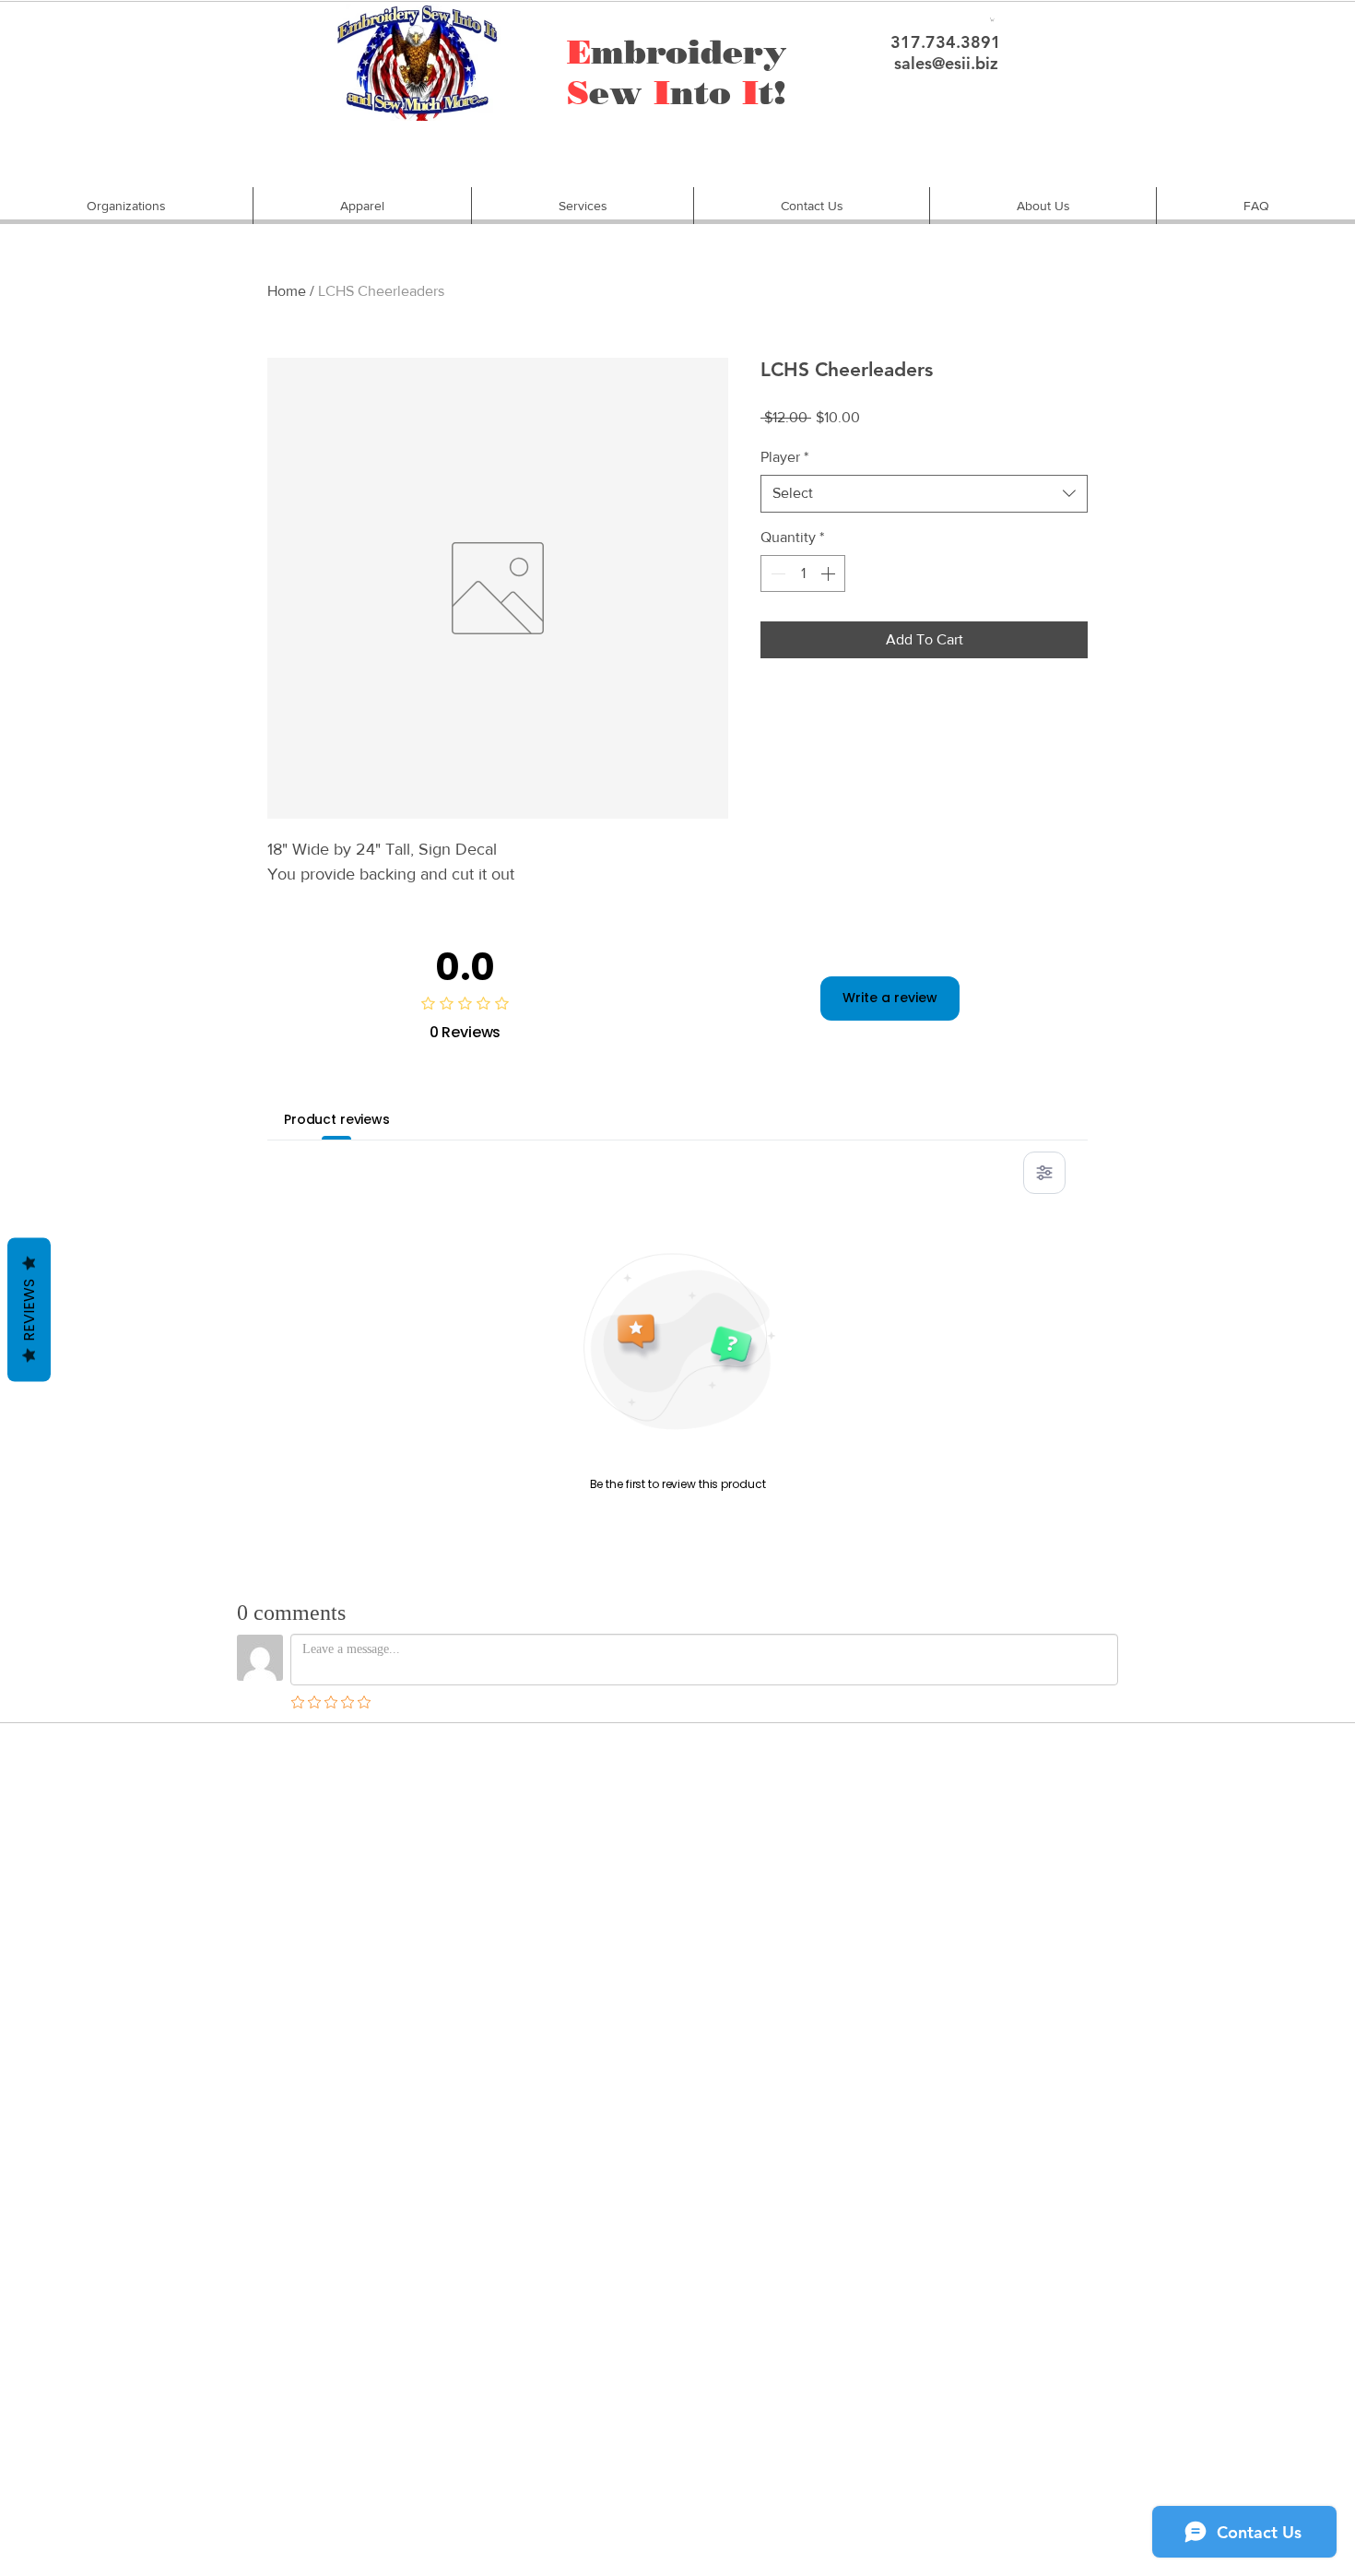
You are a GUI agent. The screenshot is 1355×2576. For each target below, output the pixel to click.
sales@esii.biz (946, 63)
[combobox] (924, 493)
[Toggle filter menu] (1044, 1173)
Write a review (890, 998)
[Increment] (830, 573)
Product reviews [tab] (337, 1119)
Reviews (29, 1310)
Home (287, 291)
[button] (126, 206)
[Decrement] (776, 573)
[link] (992, 19)
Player (784, 457)
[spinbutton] (803, 573)
